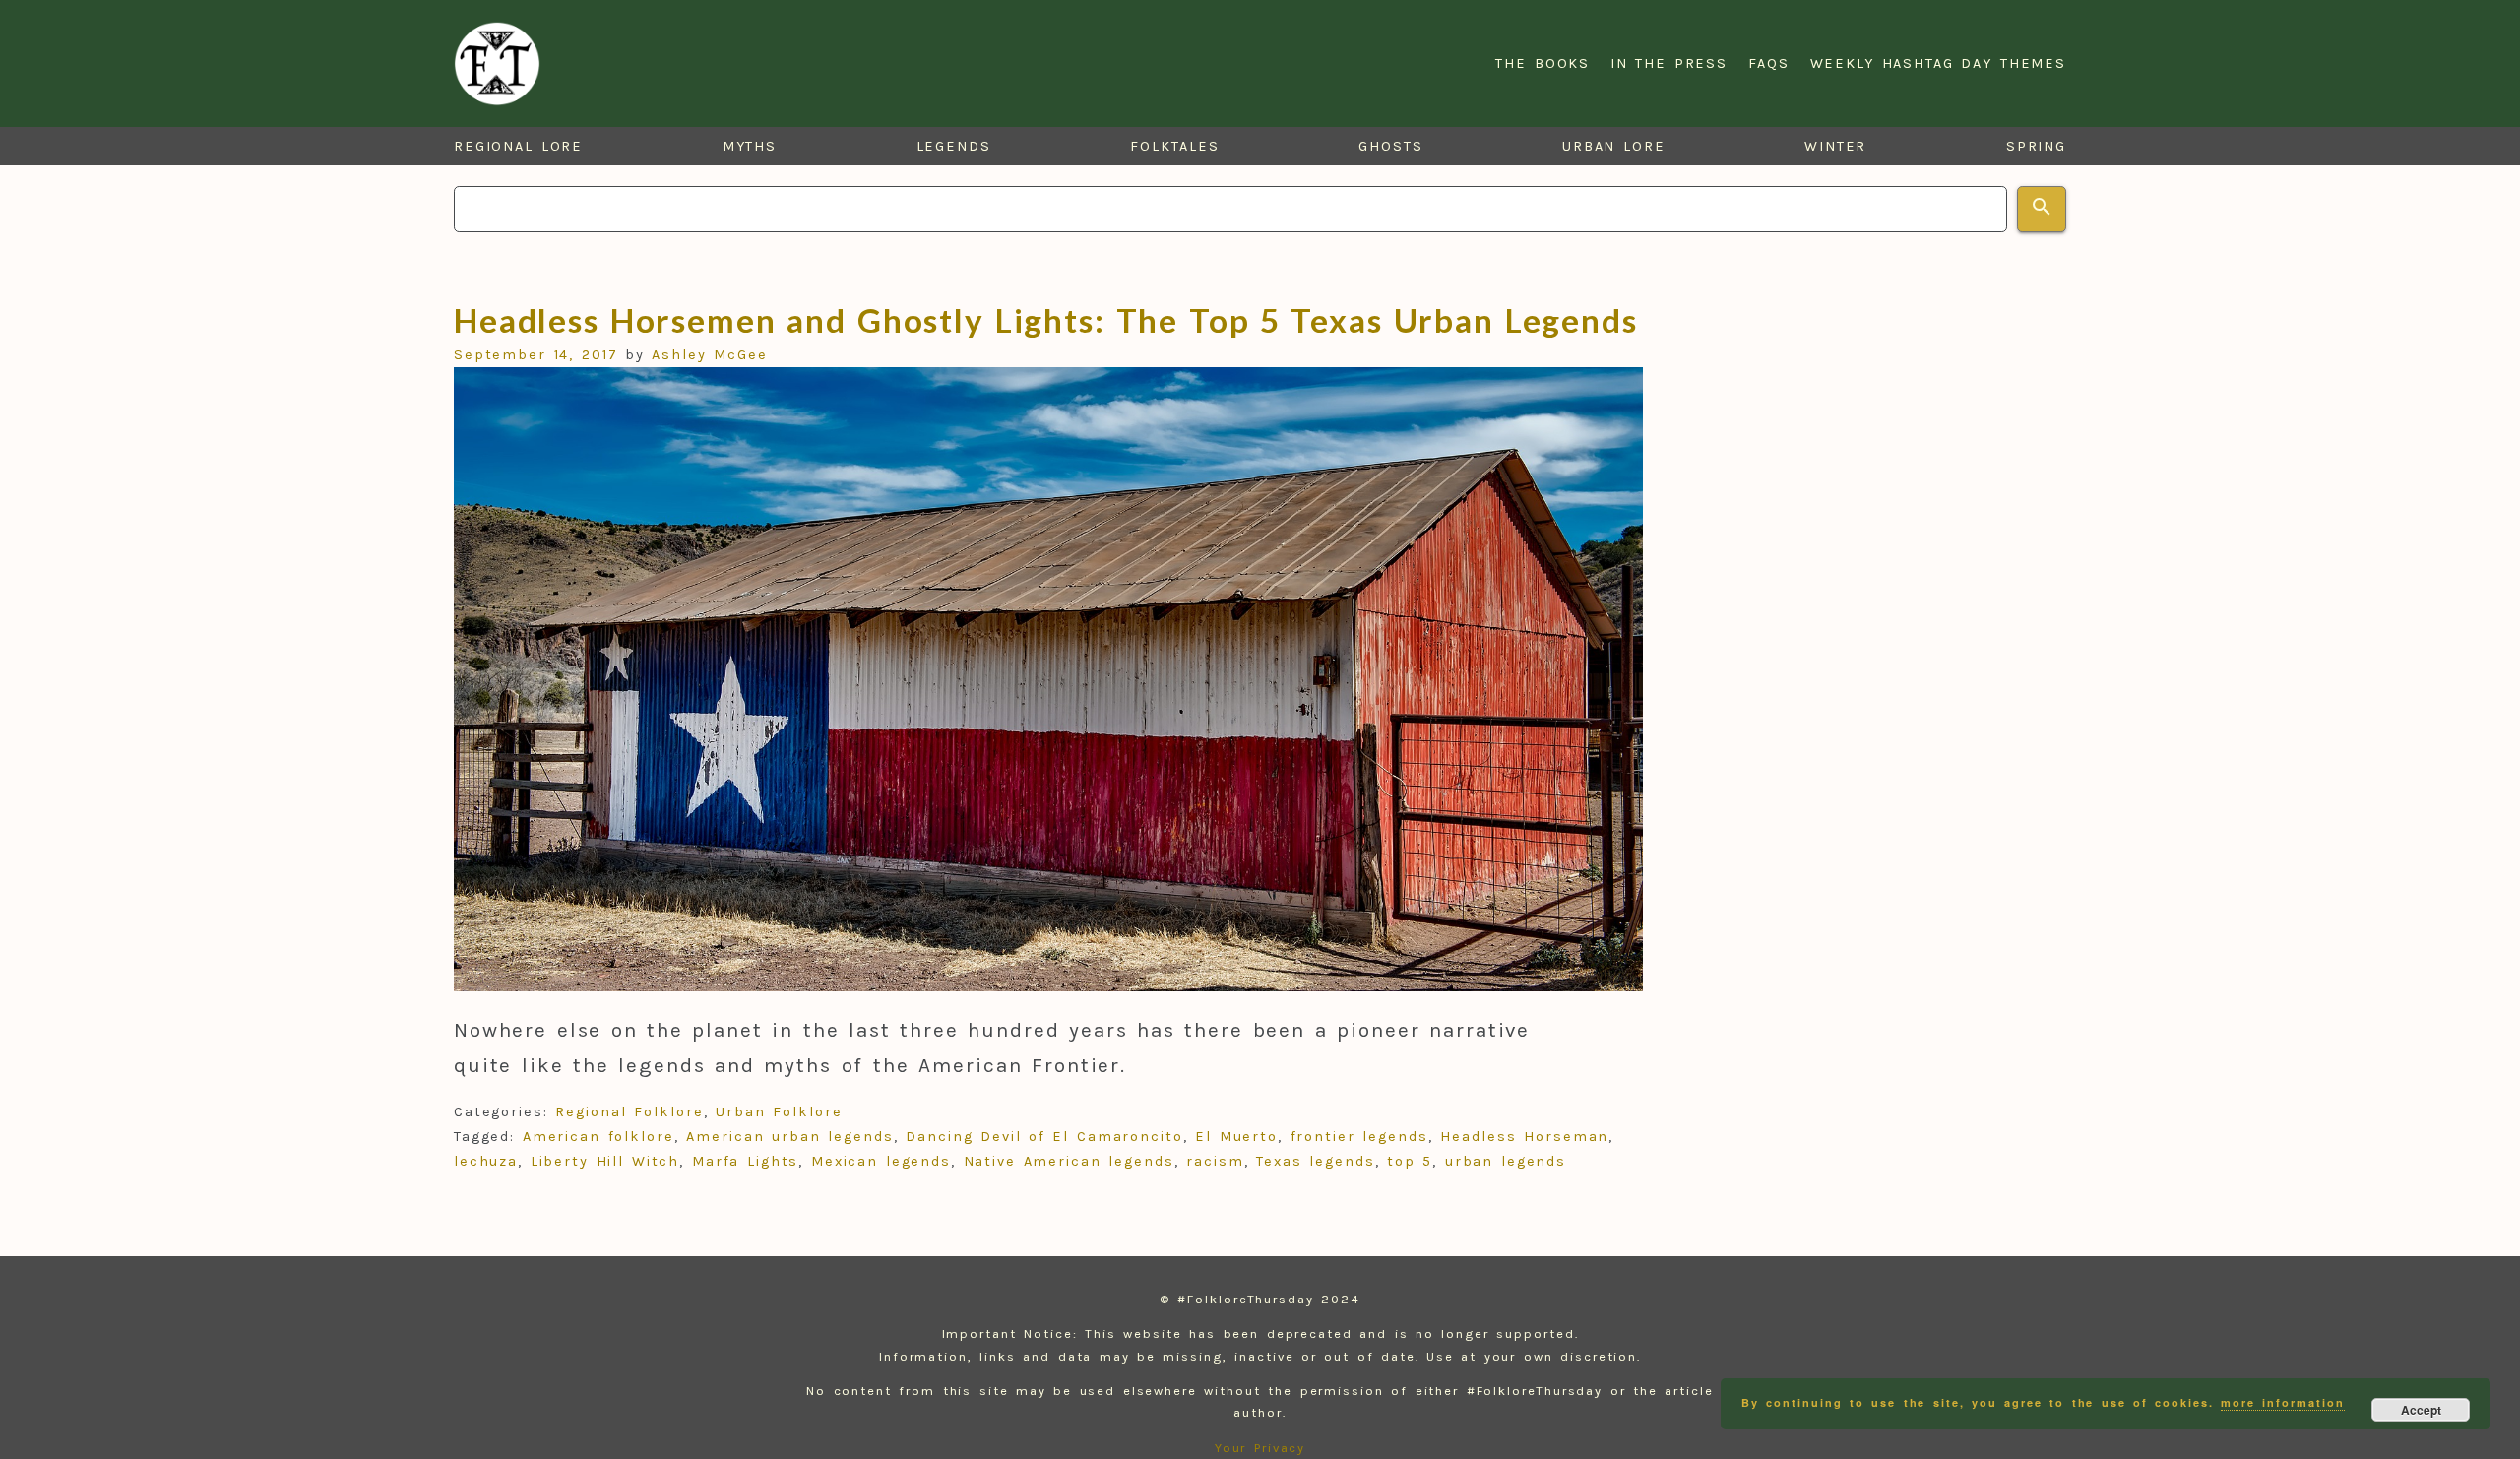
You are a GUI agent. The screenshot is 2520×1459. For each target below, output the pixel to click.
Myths (750, 146)
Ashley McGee (710, 355)
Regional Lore (519, 146)
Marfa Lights (746, 1161)
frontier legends (1359, 1137)
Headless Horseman (1524, 1137)
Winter (1836, 146)
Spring (2037, 146)
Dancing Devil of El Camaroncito (1044, 1137)
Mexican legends (881, 1161)
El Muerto (1236, 1137)
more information (2282, 1402)
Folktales (1174, 146)
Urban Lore (1614, 146)
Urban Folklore (779, 1112)
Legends (954, 146)
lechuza (486, 1161)
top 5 (1410, 1161)
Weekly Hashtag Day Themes (1939, 63)
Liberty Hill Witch (605, 1161)
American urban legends (789, 1137)
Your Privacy (1260, 1448)
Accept (2421, 1410)
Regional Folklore (629, 1112)
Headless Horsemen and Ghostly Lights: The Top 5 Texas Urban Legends (1046, 320)
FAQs (1769, 63)
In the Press (1669, 63)
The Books (1543, 63)
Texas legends (1316, 1161)
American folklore (598, 1137)
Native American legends (1069, 1161)
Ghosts (1391, 146)
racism (1215, 1161)
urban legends (1506, 1161)
